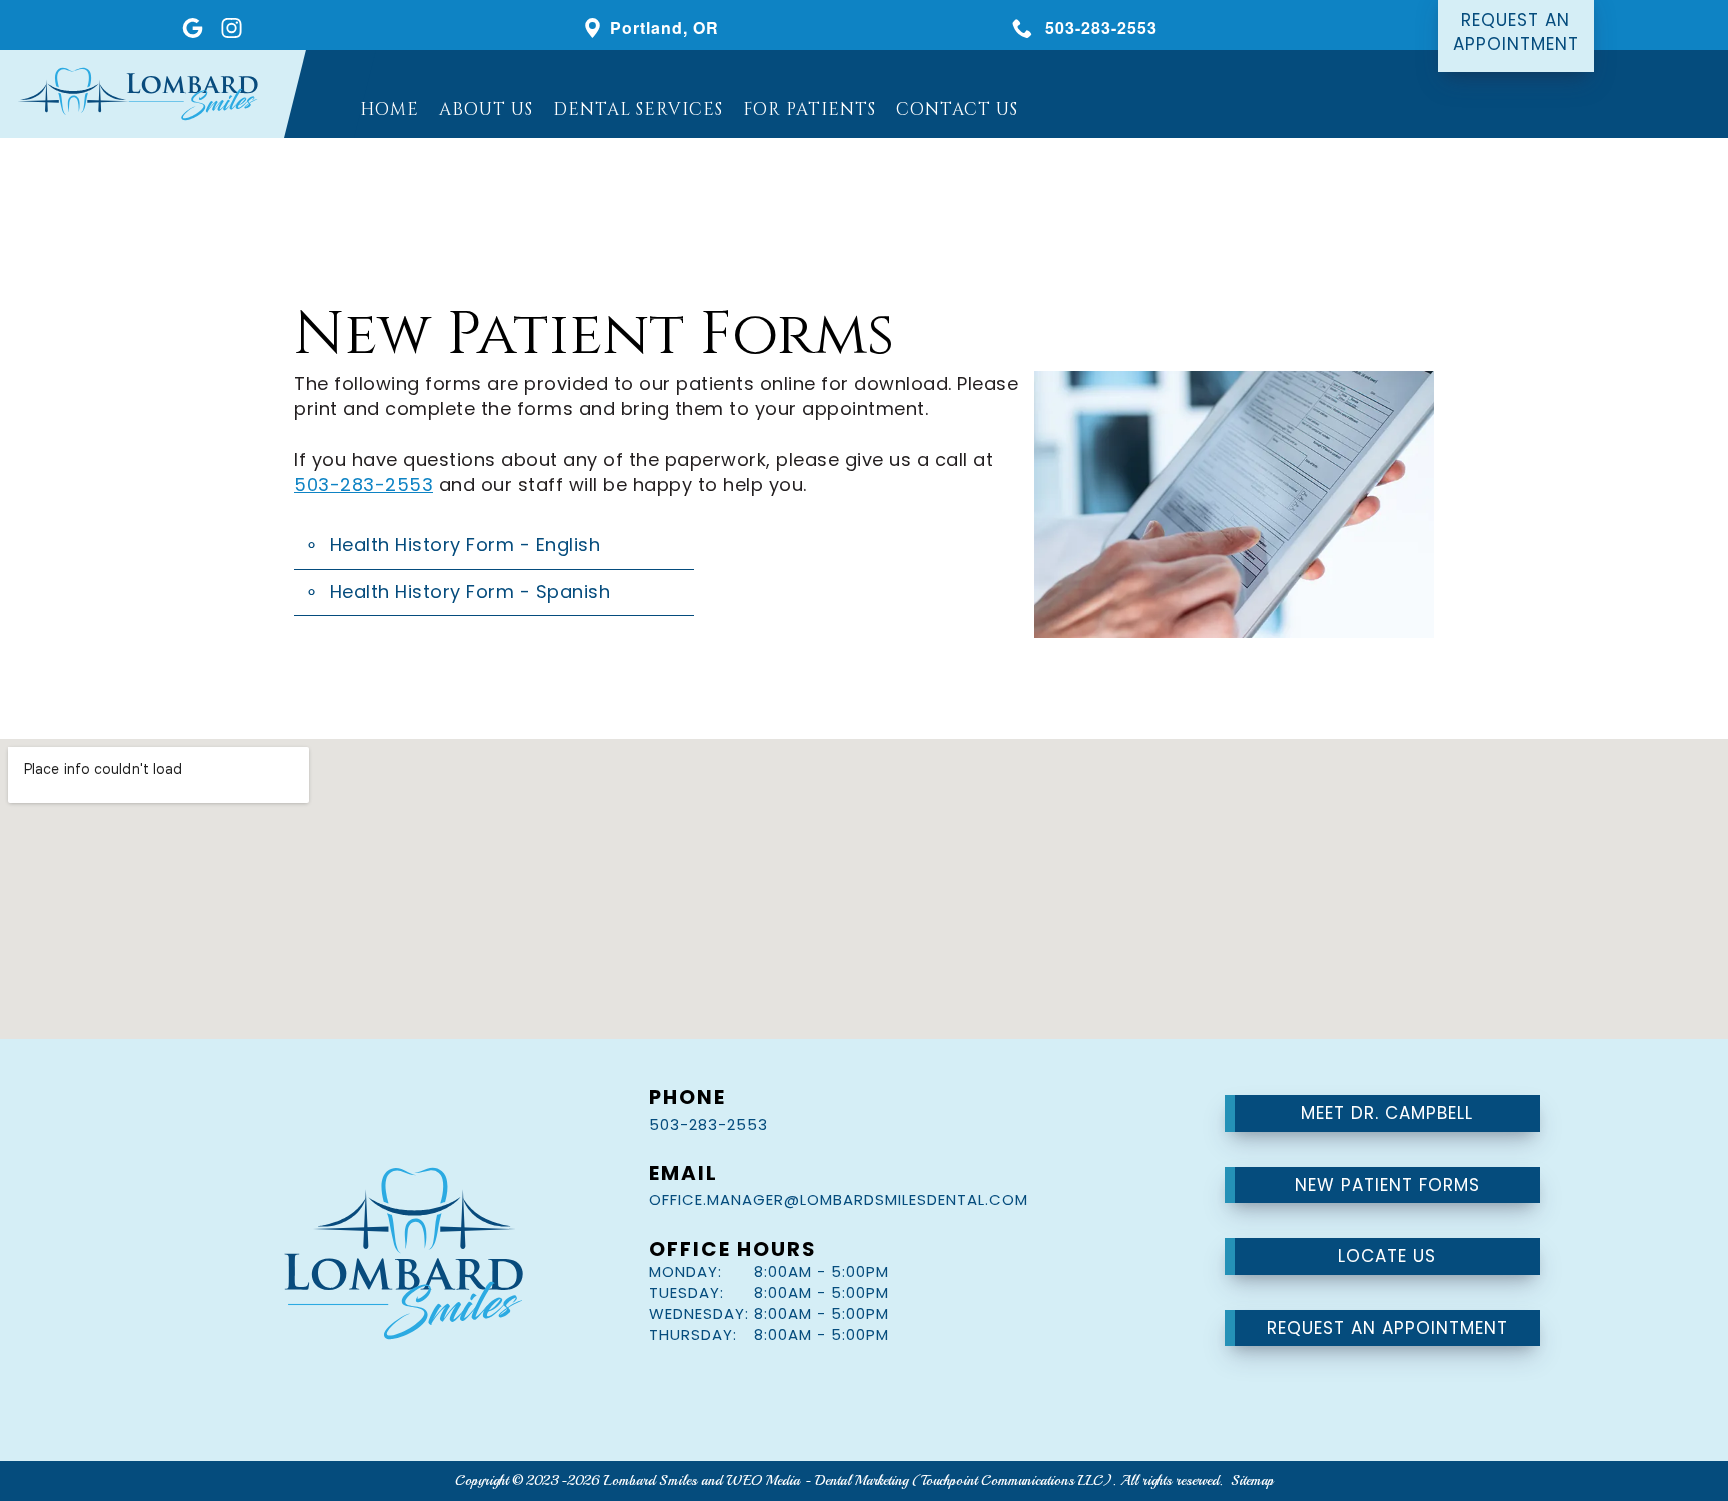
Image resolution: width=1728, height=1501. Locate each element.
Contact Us (957, 109)
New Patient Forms (1387, 1185)
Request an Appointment (1387, 1328)
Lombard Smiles (650, 1480)
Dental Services (638, 109)
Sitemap (1252, 1480)
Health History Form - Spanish (470, 591)
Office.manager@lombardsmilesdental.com (838, 1199)
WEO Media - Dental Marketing (817, 1480)
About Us (486, 109)
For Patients (809, 109)
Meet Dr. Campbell (1387, 1113)
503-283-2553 (363, 484)
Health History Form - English (465, 544)
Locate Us (1387, 1256)
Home (389, 109)
